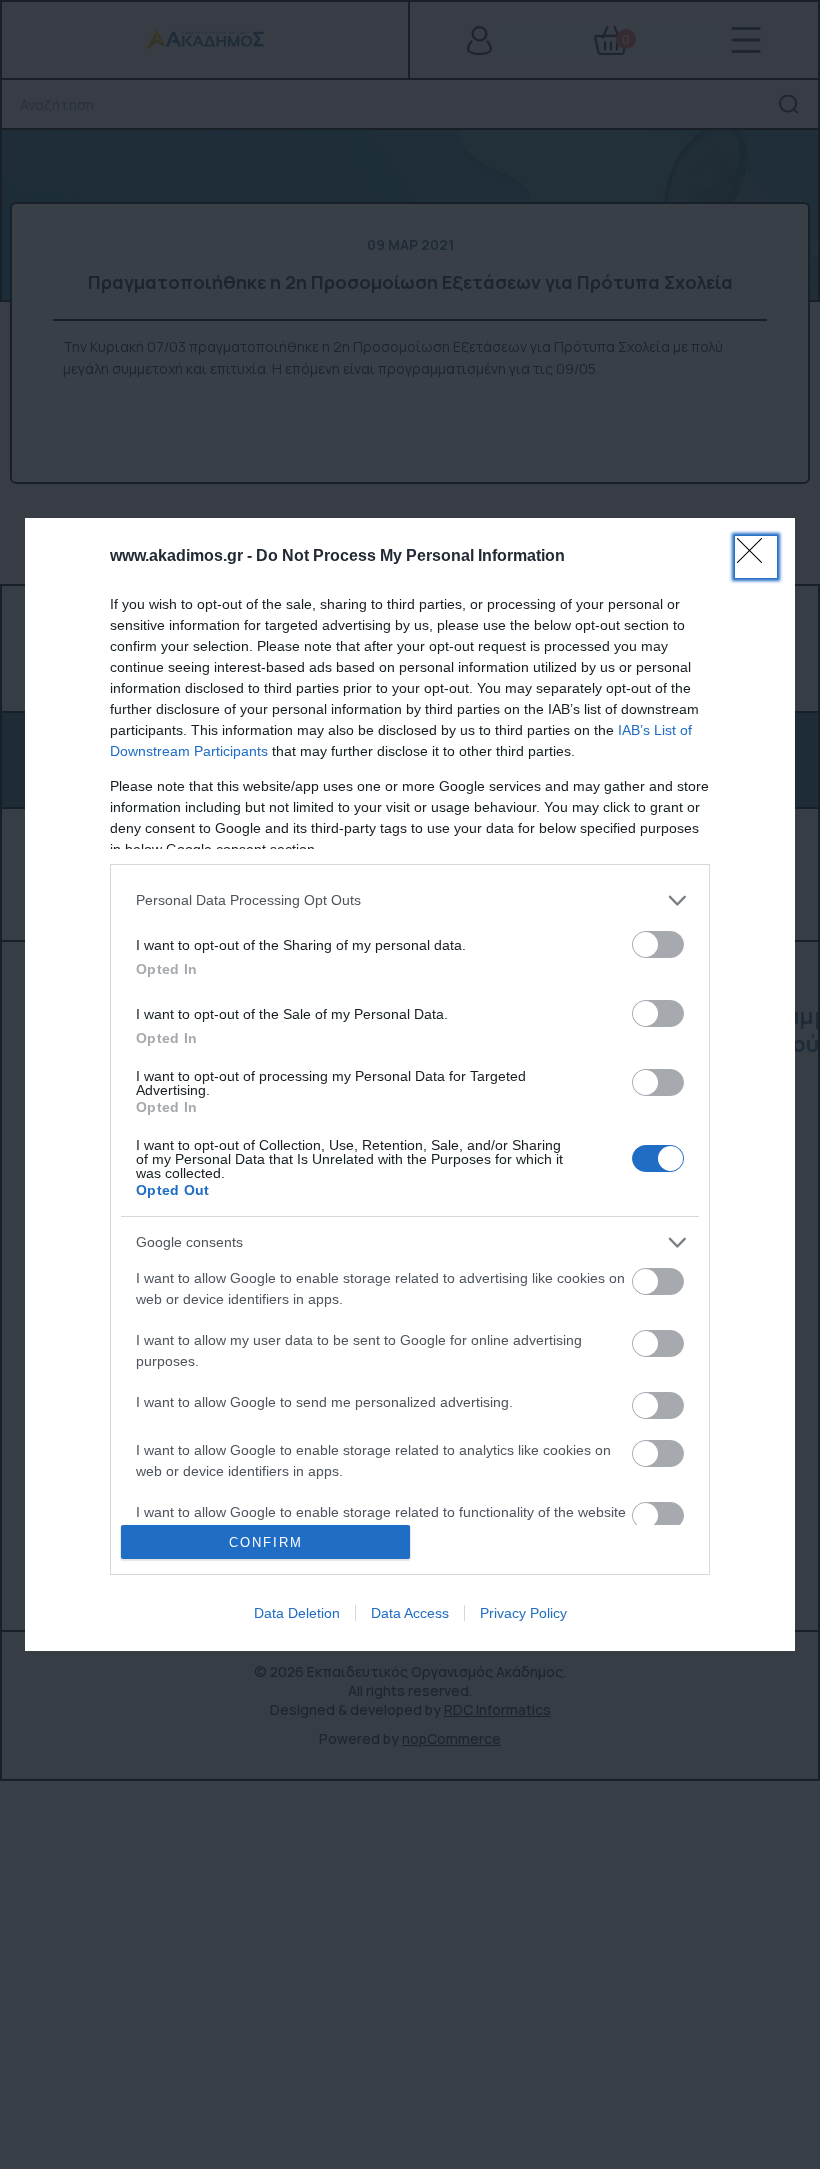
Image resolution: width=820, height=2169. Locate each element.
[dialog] (410, 1085)
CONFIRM (266, 1542)
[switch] (658, 944)
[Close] (756, 557)
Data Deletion (297, 1613)
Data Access (410, 1613)
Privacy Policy (523, 1613)
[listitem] (410, 900)
